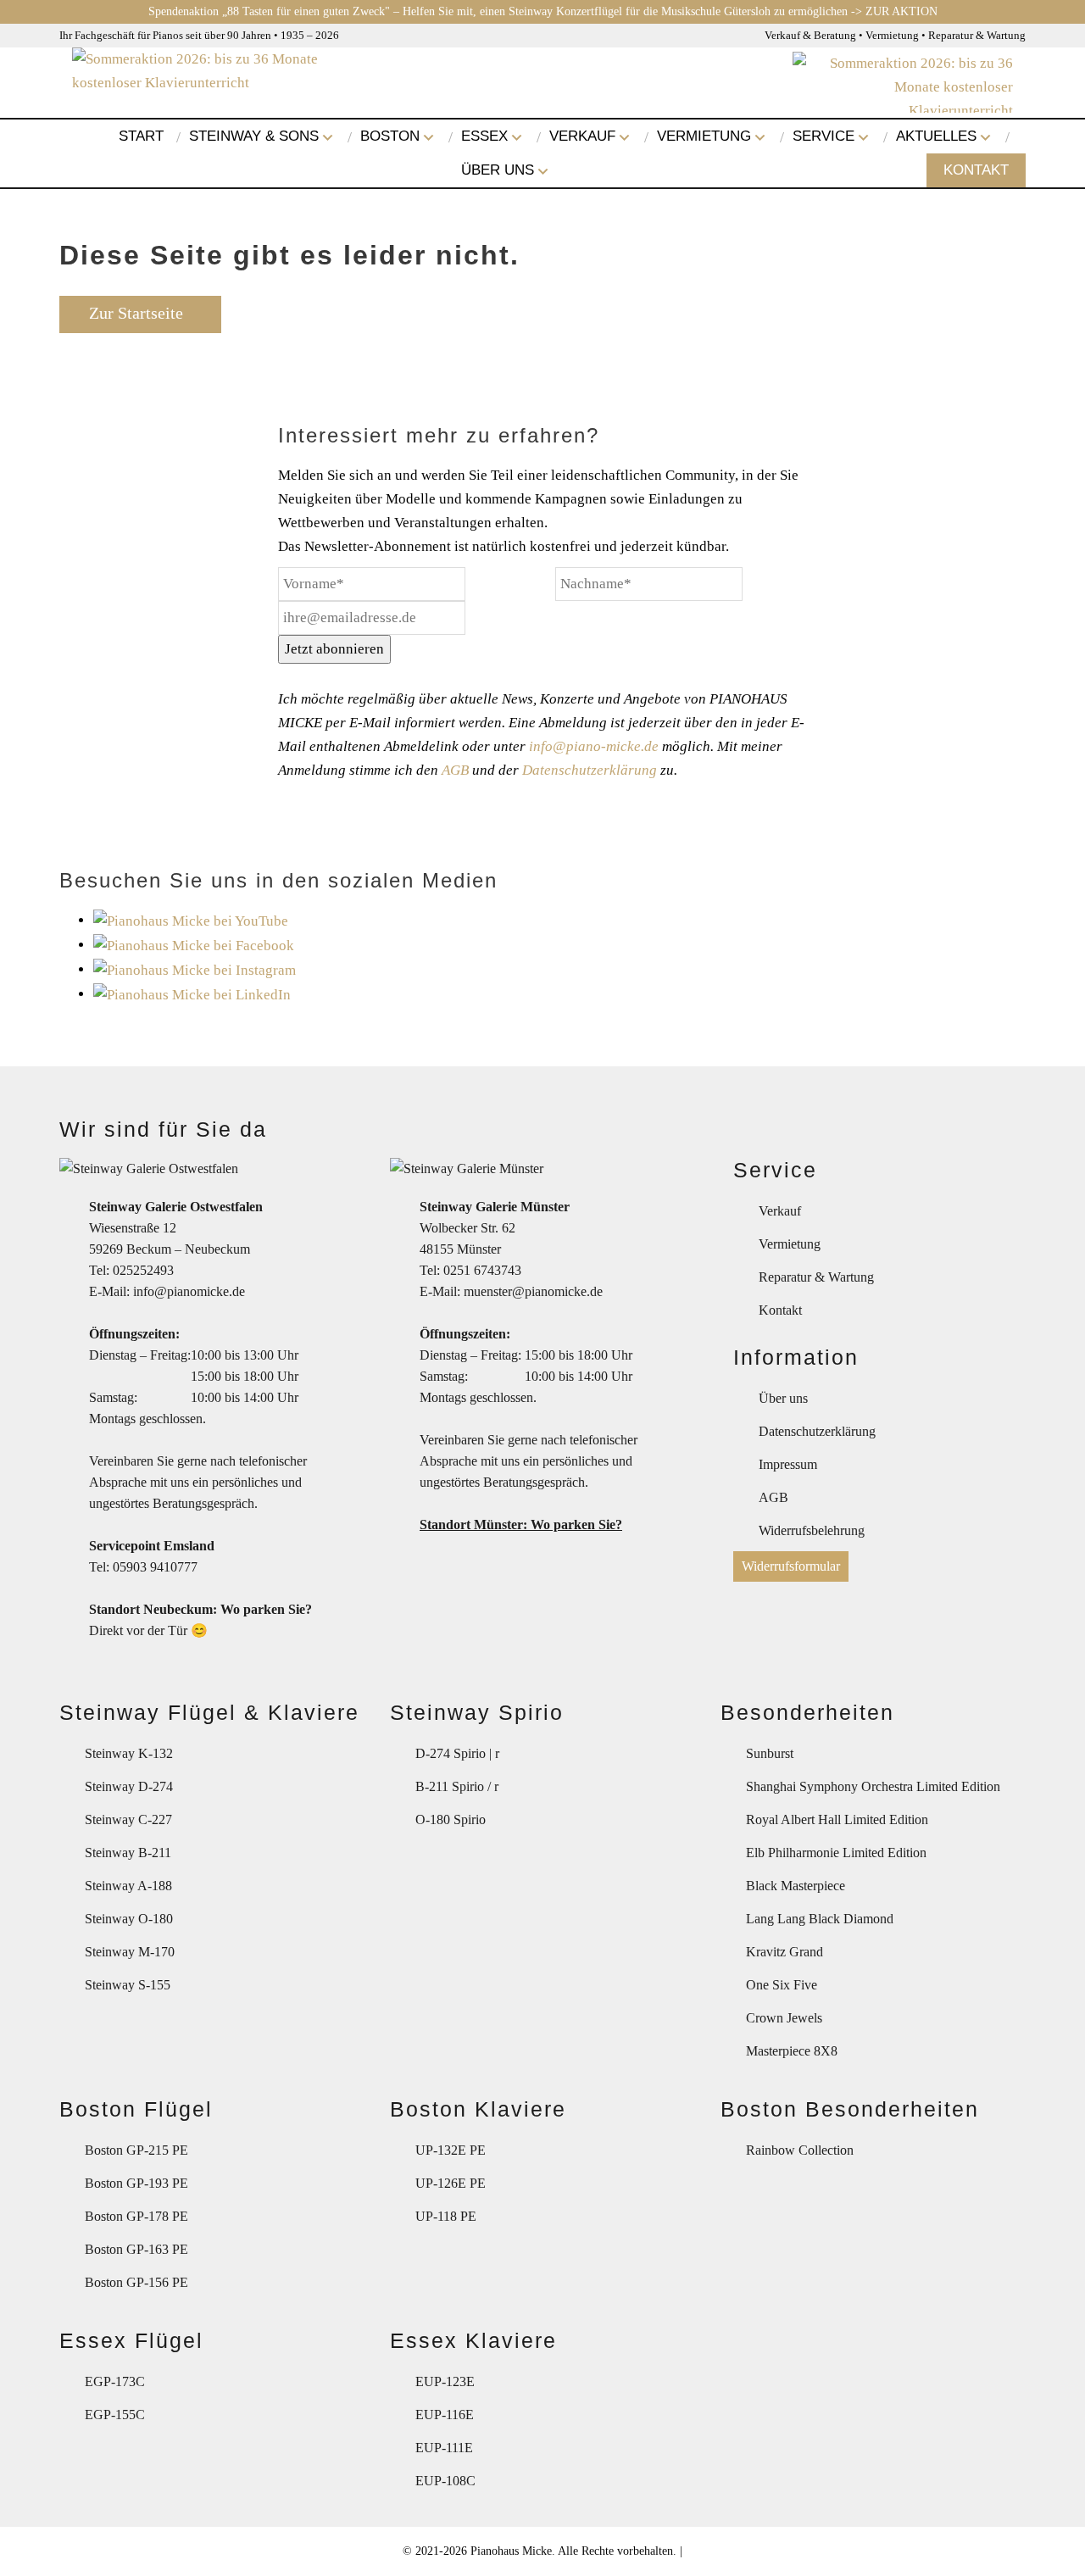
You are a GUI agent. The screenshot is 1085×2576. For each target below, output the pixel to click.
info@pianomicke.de (189, 1291)
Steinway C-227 (128, 1819)
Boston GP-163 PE (136, 2249)
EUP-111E (444, 2448)
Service (823, 136)
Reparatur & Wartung (816, 1277)
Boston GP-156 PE (136, 2282)
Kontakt (976, 170)
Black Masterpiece (796, 1886)
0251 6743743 (482, 1270)
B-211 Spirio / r (457, 1786)
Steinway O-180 (129, 1919)
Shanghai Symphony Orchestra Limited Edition (873, 1786)
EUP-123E (445, 2381)
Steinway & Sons (254, 136)
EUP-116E (445, 2415)
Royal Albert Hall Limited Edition (837, 1819)
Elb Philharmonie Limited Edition (836, 1853)
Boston (390, 136)
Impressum (788, 1464)
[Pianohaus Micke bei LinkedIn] (192, 994)
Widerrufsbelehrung (812, 1530)
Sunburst (770, 1753)
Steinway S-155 (128, 1985)
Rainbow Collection (800, 2150)
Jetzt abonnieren (334, 649)
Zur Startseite (136, 313)
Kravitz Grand (785, 1952)
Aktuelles (936, 136)
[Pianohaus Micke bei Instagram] (195, 969)
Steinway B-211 (128, 1853)
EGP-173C (115, 2381)
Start (141, 136)
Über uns (498, 170)
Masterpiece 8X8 (792, 2051)
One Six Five (782, 1985)
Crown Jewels (784, 2018)
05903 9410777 (155, 1567)
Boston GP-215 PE (136, 2150)
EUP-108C (445, 2481)
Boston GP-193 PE (136, 2183)
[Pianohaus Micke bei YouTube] (191, 920)
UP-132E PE (451, 2150)
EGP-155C (115, 2415)
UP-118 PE (446, 2216)
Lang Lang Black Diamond (820, 1919)
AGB (455, 770)
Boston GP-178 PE (136, 2216)
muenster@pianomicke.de (533, 1291)
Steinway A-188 (128, 1886)
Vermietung (704, 136)
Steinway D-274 (129, 1786)
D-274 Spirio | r (457, 1753)
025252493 (143, 1270)
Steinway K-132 (129, 1753)
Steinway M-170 (130, 1952)
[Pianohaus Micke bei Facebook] (194, 945)
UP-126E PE (451, 2183)
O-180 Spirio (451, 1819)
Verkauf (582, 136)
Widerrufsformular (791, 1566)
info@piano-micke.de (594, 746)
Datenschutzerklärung (590, 770)
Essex (484, 136)
